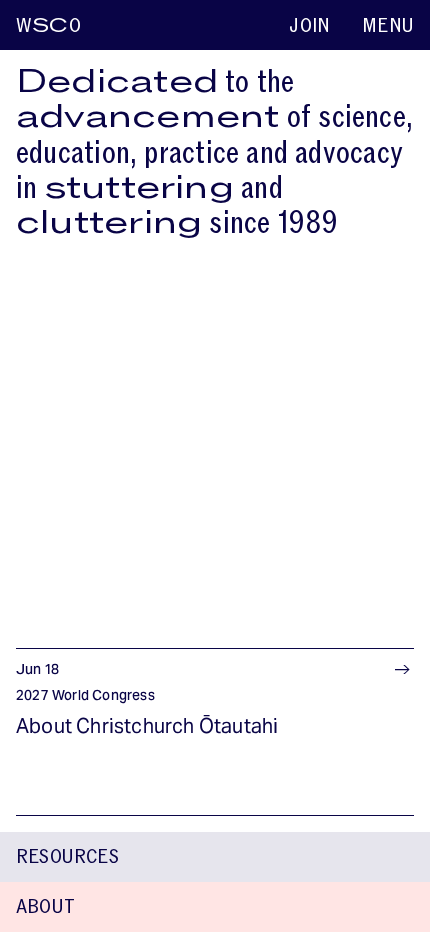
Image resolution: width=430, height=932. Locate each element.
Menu (388, 26)
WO (48, 26)
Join (309, 26)
